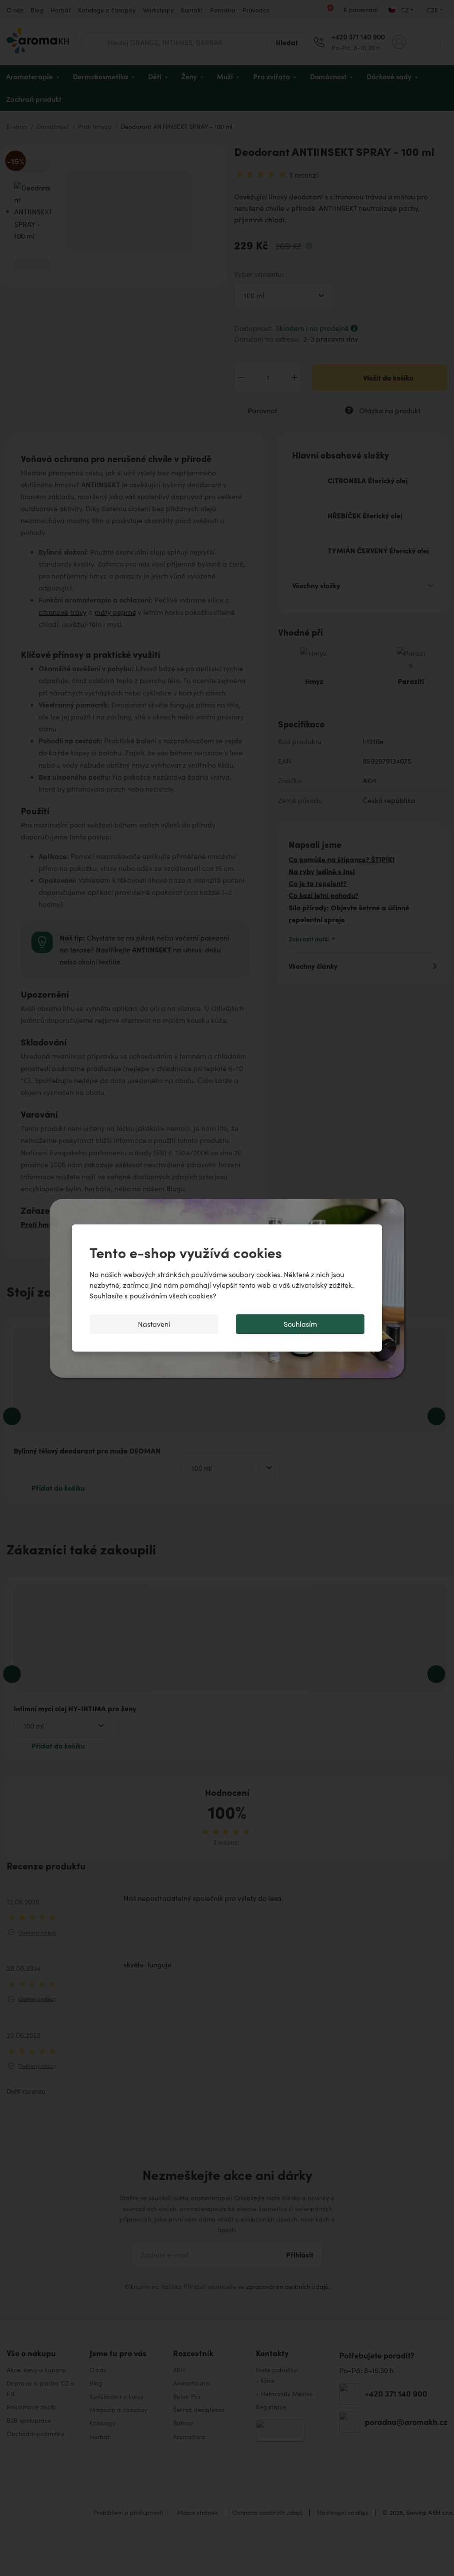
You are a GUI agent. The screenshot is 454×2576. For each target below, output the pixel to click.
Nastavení (154, 1324)
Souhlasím (300, 1324)
